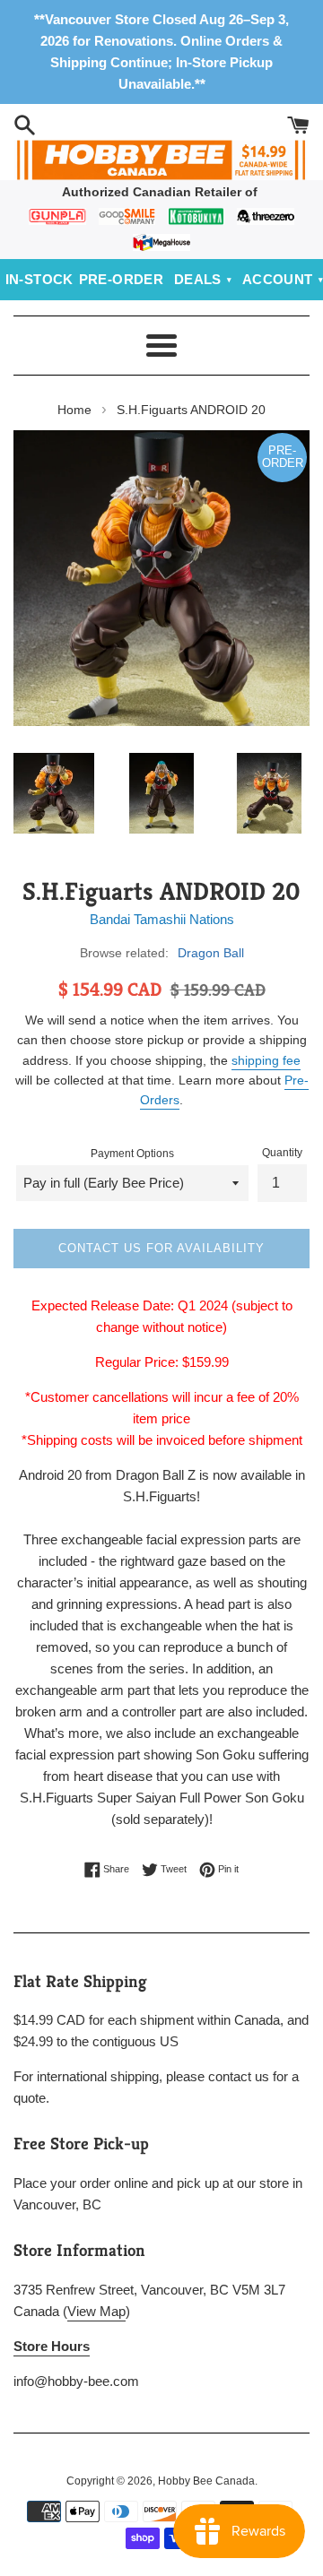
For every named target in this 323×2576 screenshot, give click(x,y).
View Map (96, 2311)
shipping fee (266, 1060)
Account (278, 279)
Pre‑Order (122, 279)
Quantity (282, 1153)
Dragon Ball (211, 953)
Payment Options (132, 1154)
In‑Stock (39, 279)
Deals (198, 279)
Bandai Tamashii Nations (162, 919)
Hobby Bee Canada (206, 2481)
